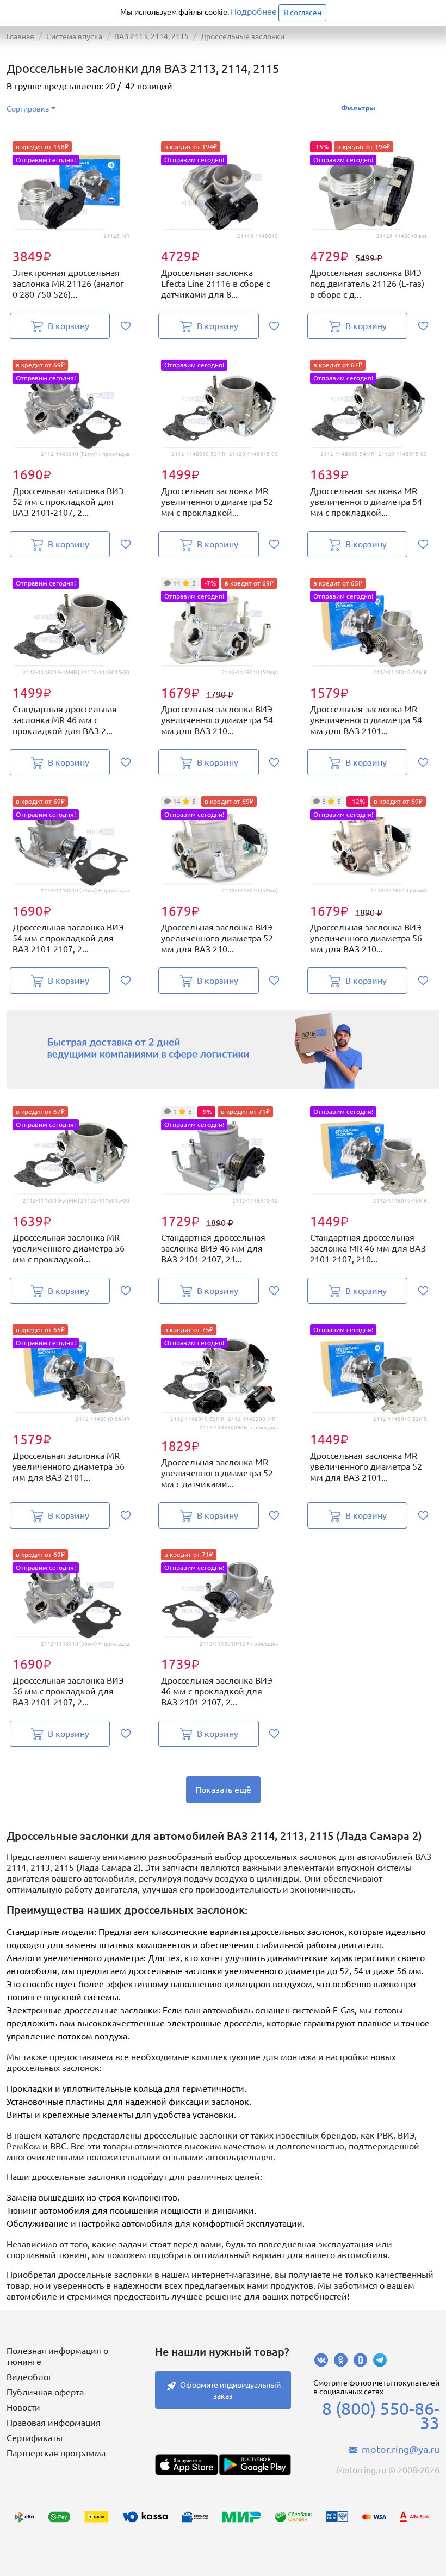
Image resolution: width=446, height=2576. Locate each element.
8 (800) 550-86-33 (381, 2415)
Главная (20, 36)
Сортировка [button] (28, 109)
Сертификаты (35, 2438)
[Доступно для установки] (255, 2465)
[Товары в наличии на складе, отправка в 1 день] (223, 1049)
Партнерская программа (56, 2453)
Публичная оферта (45, 2392)
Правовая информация (54, 2423)
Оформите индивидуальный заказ (230, 2390)
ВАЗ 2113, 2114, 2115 (151, 36)
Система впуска (74, 36)
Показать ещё (223, 1790)
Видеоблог (29, 2377)
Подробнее (254, 11)
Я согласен (302, 13)
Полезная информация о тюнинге (57, 2356)
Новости (23, 2407)
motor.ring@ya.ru (401, 2449)
